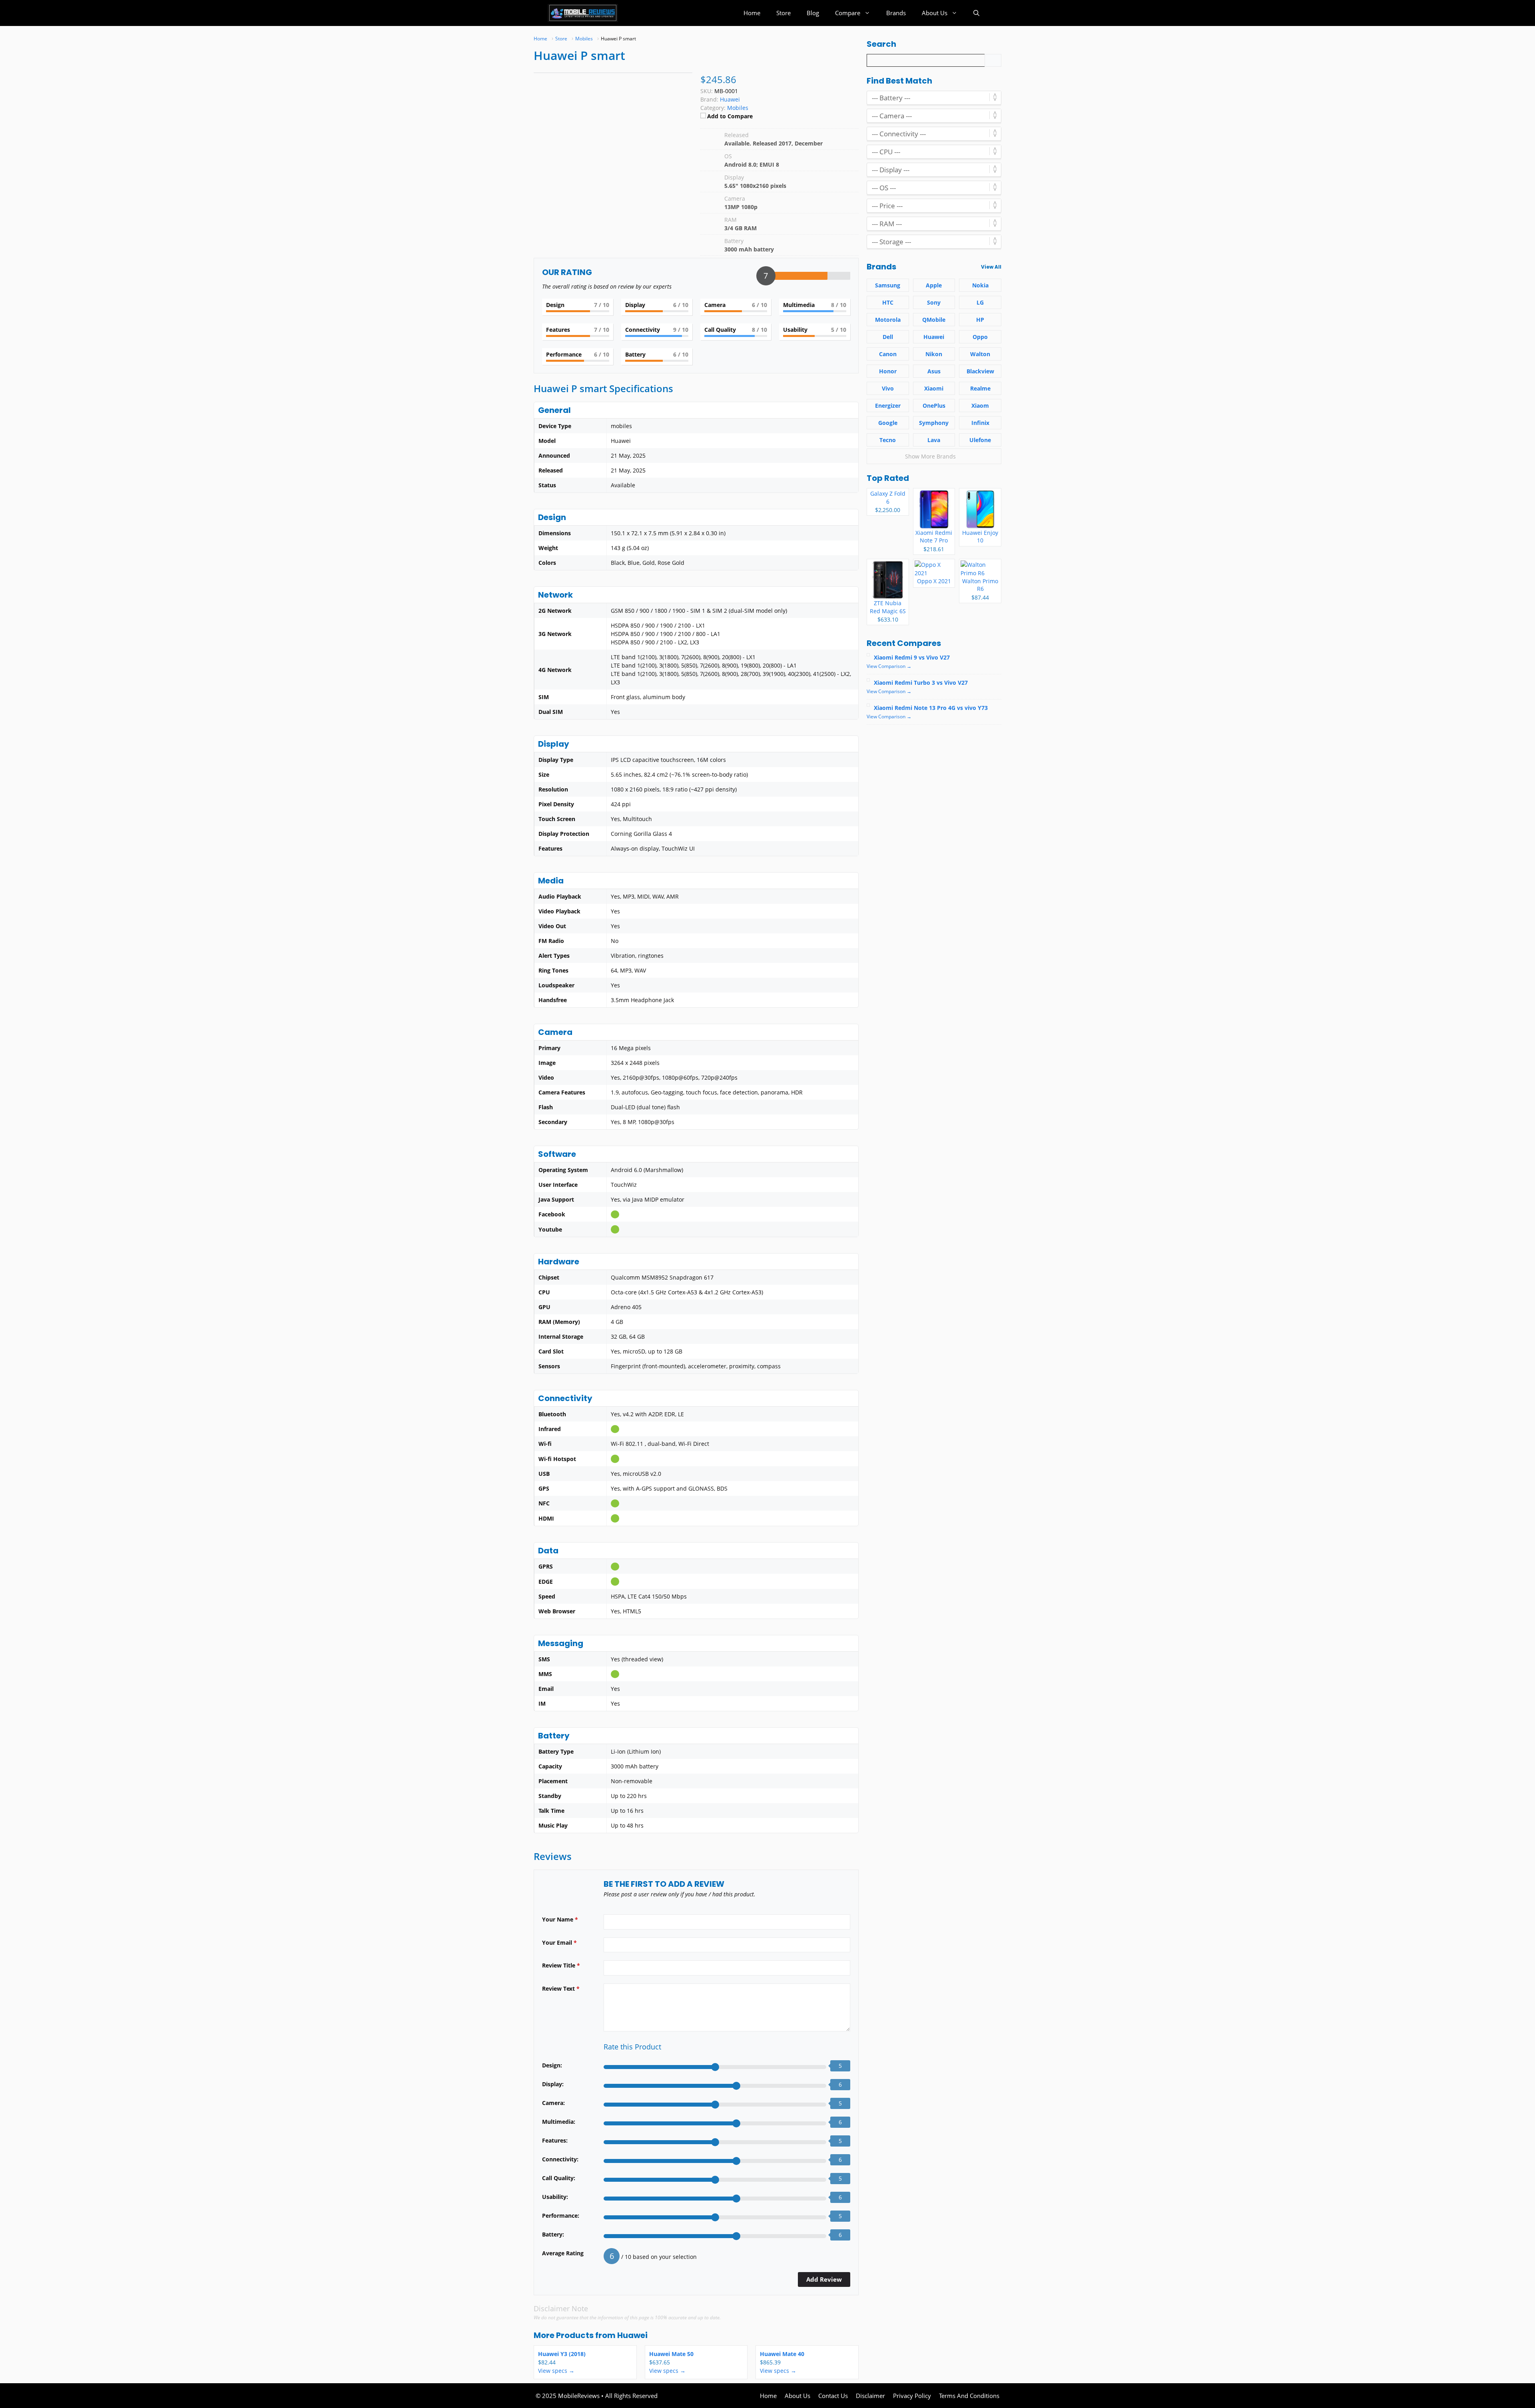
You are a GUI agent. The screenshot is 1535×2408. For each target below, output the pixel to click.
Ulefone (980, 440)
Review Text (561, 1988)
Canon (888, 354)
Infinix (980, 423)
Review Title (561, 1965)
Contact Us (833, 2396)
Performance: (561, 2216)
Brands (896, 13)
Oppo (980, 337)
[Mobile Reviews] (583, 13)
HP (980, 320)
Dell (888, 337)
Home (752, 13)
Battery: (553, 2234)
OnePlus (934, 406)
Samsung (888, 285)
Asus (934, 371)
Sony (934, 302)
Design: (552, 2065)
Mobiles (738, 108)
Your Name (560, 1919)
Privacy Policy (912, 2396)
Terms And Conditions (969, 2396)
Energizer (888, 406)
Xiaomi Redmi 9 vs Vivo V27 (912, 657)
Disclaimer (870, 2396)
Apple (934, 285)
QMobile (934, 320)
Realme (980, 388)
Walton (980, 354)
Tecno (888, 440)
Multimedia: (559, 2122)
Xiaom (980, 406)
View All (991, 267)
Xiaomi (934, 388)
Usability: (555, 2197)
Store (783, 13)
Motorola (888, 320)
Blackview (980, 371)
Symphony (934, 423)
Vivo (888, 388)
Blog (813, 13)
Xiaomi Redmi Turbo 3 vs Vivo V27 (921, 683)
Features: (555, 2140)
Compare (848, 13)
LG (980, 302)
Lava (934, 440)
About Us (935, 13)
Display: (553, 2084)
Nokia (980, 285)
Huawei (632, 2335)
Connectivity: (560, 2159)
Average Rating (563, 2253)
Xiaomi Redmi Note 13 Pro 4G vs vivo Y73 (931, 708)
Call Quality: (559, 2178)
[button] (976, 13)
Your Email (559, 1943)
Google (888, 423)
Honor (888, 371)
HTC (888, 302)
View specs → (556, 2371)
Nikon (934, 354)
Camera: (553, 2103)
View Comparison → (889, 666)
